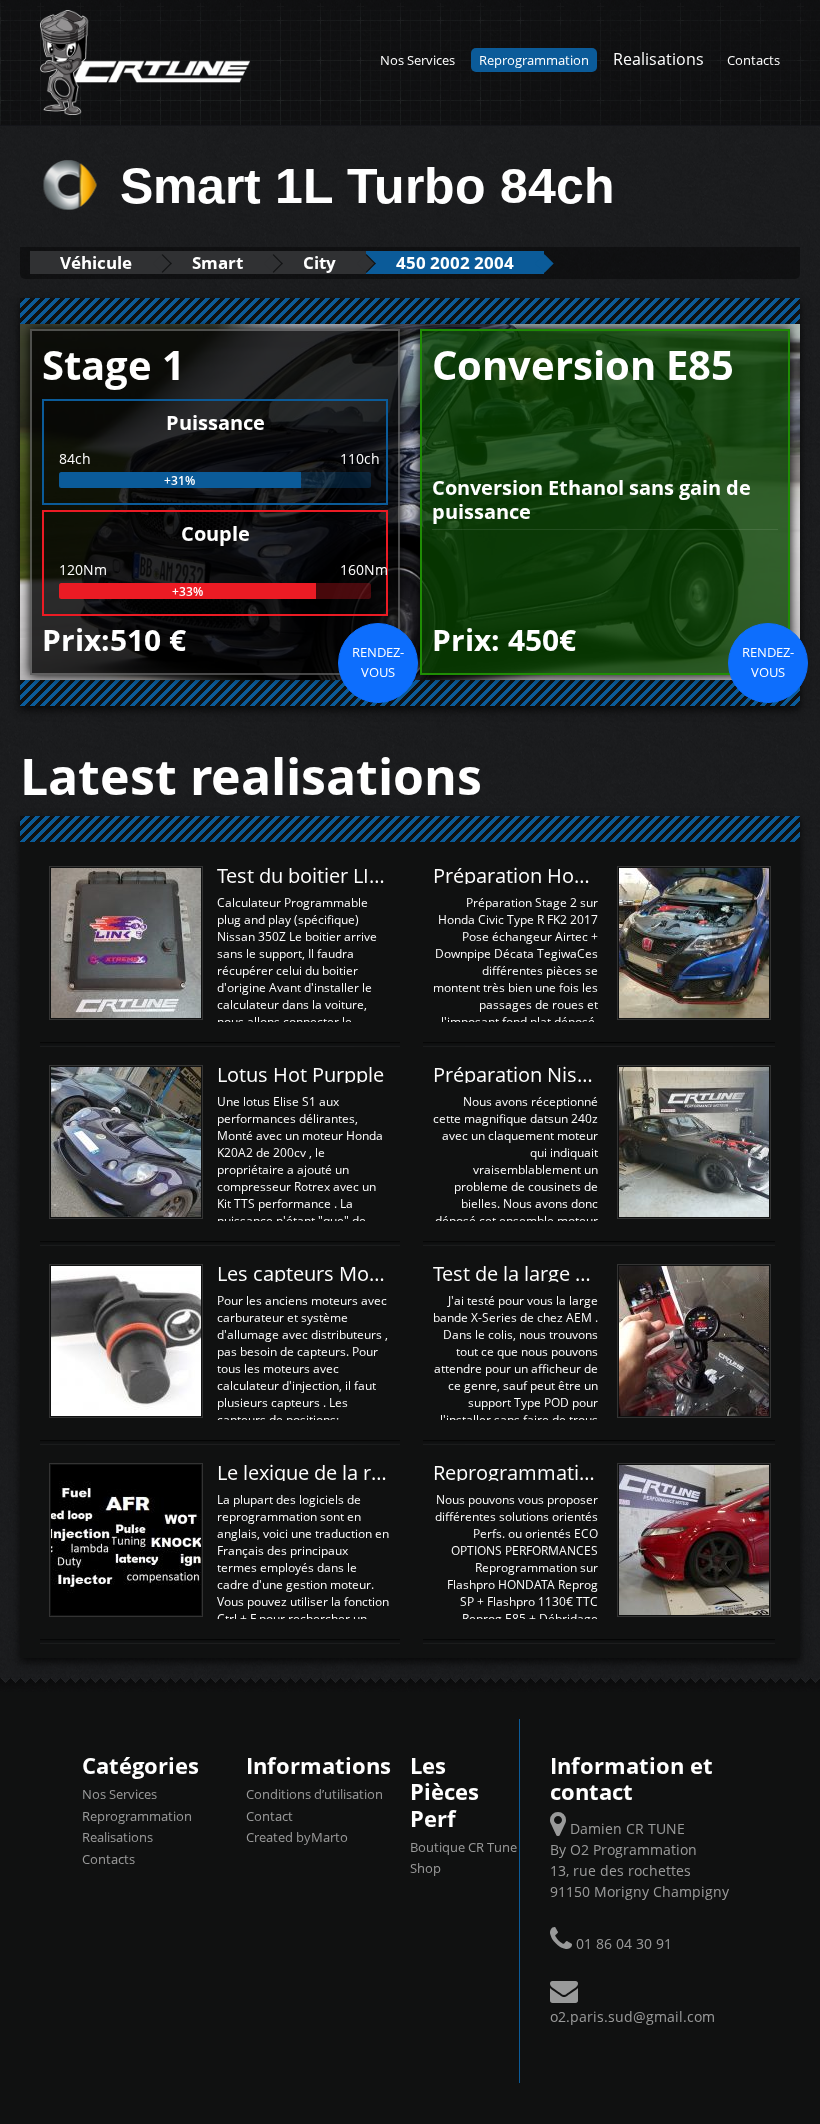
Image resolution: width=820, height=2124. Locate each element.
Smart (217, 262)
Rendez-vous (378, 662)
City (319, 262)
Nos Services (417, 60)
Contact (269, 1816)
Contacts (753, 60)
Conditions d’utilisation (314, 1794)
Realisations (658, 58)
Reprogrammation (534, 60)
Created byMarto (297, 1837)
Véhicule (96, 262)
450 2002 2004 (455, 262)
